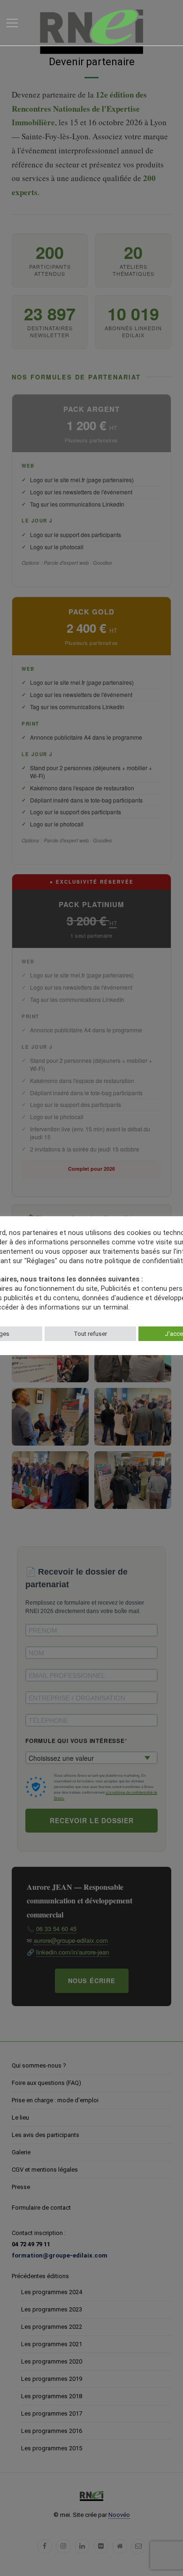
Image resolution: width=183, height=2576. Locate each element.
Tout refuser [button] (90, 1334)
